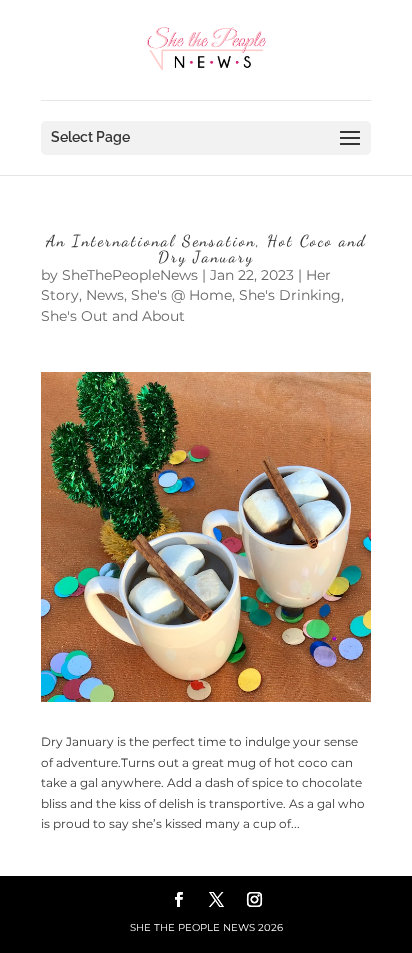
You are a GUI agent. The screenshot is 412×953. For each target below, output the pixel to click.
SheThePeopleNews (130, 275)
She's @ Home (181, 295)
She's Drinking (290, 295)
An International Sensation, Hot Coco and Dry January (206, 248)
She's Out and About (113, 316)
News (105, 295)
